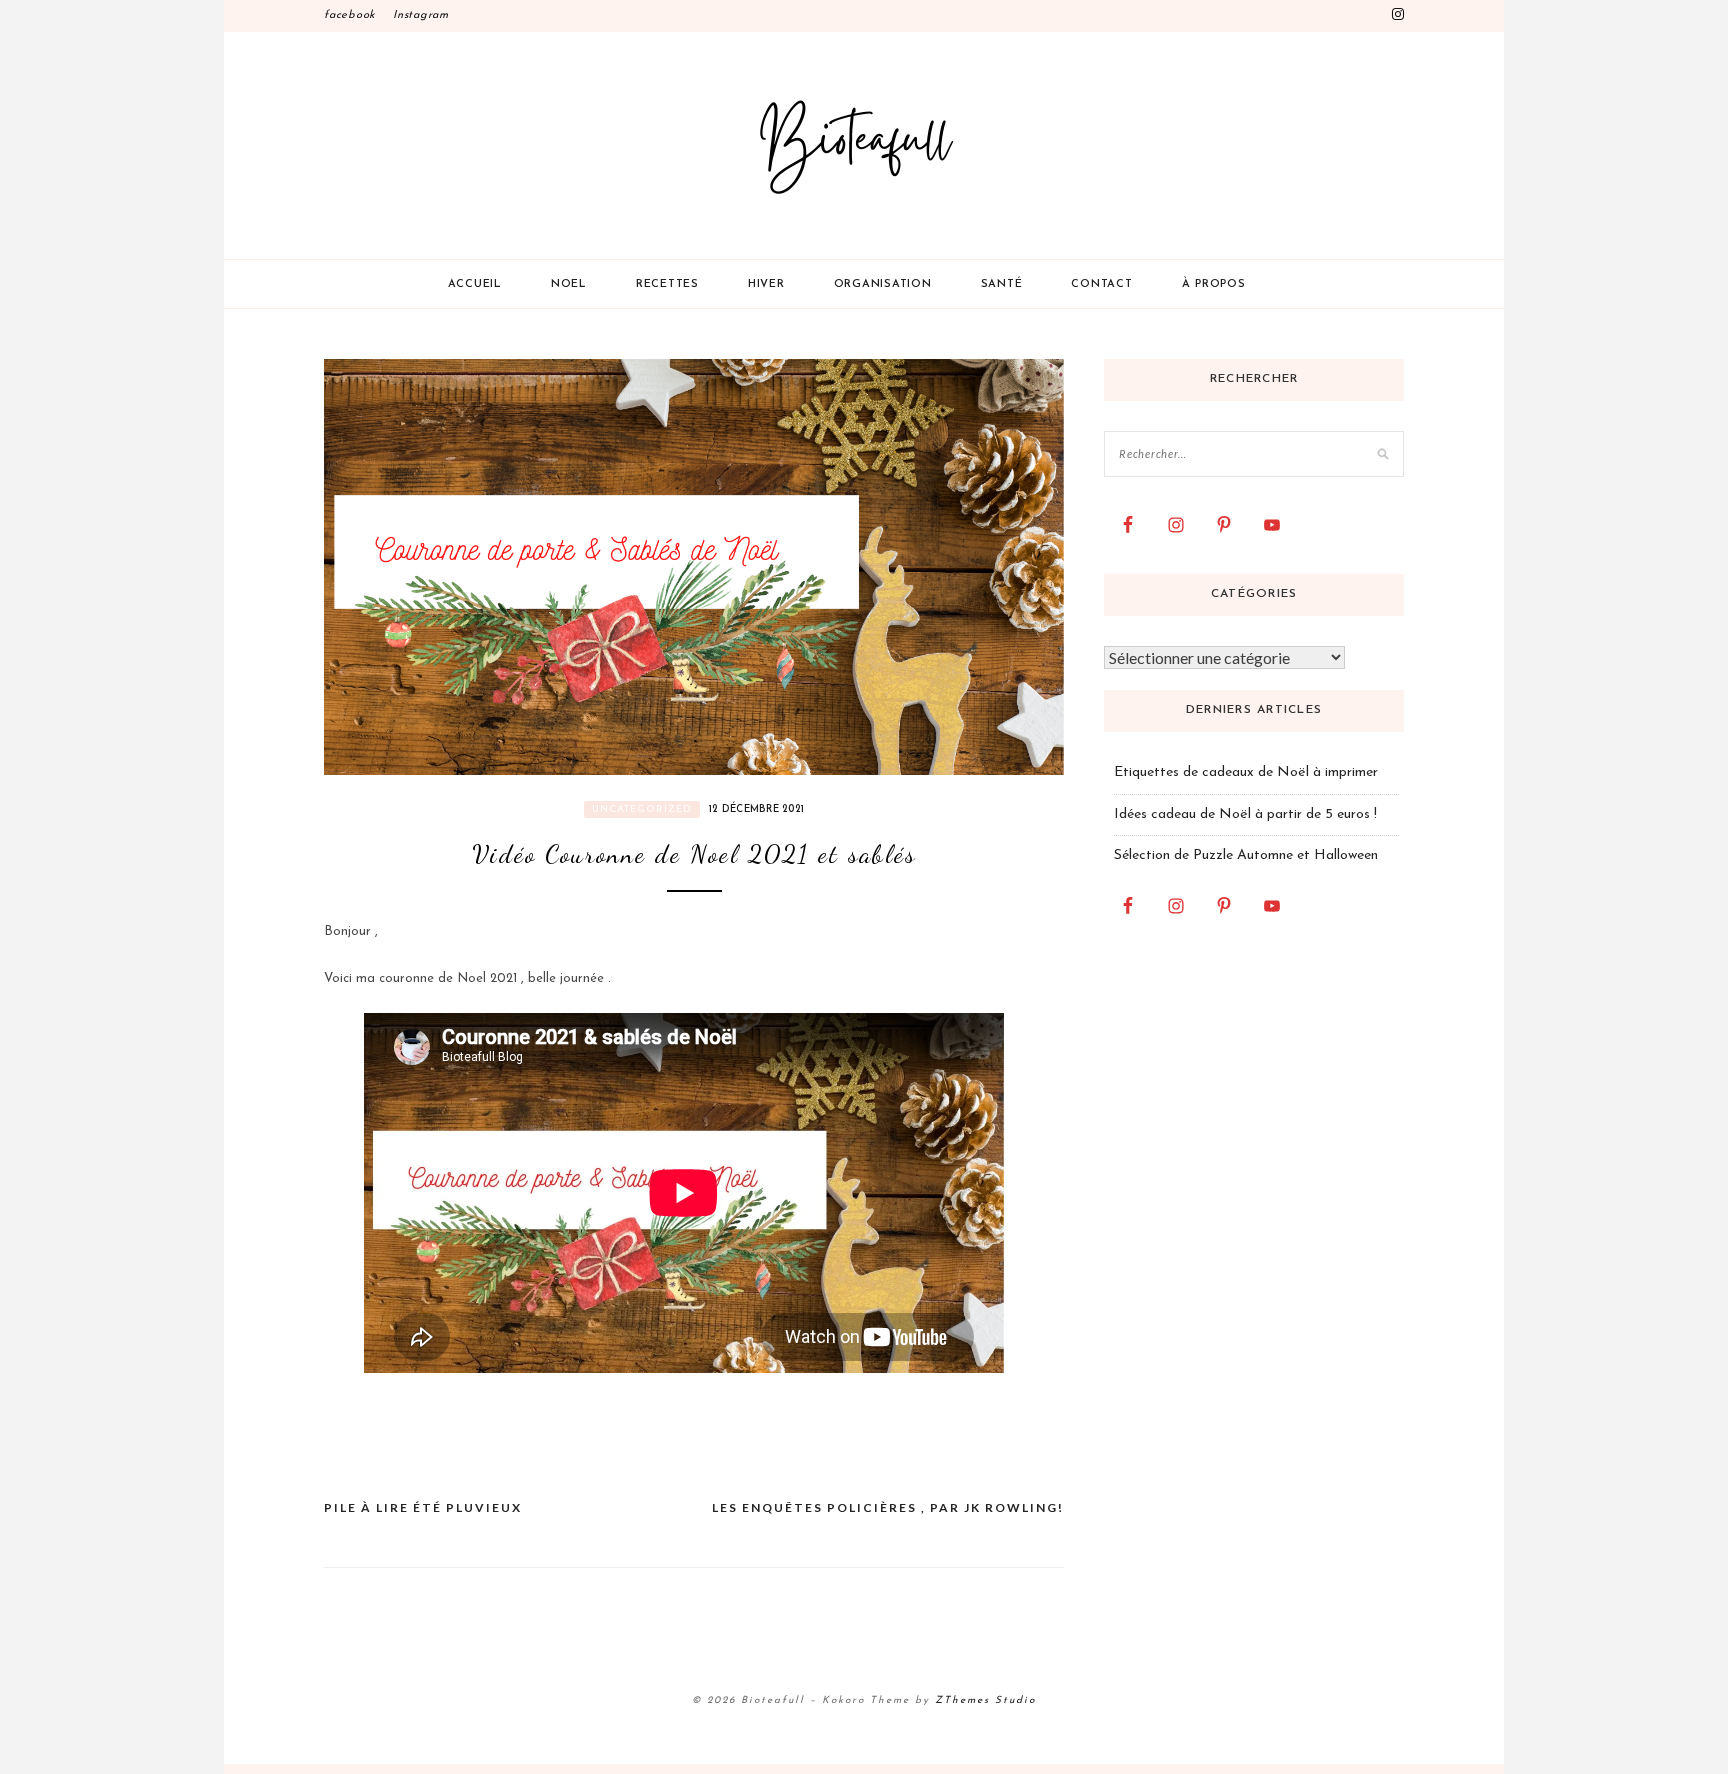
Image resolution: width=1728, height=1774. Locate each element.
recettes (667, 284)
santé (1002, 284)
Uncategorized (642, 809)
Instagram (421, 15)
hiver (766, 284)
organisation (883, 284)
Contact (1101, 284)
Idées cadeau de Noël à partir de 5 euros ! (1245, 814)
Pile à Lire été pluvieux (423, 1507)
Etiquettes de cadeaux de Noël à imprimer (1246, 772)
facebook (349, 15)
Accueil (475, 284)
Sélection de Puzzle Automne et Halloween (1246, 855)
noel (569, 284)
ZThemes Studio (985, 1700)
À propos (1214, 284)
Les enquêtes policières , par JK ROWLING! (888, 1507)
